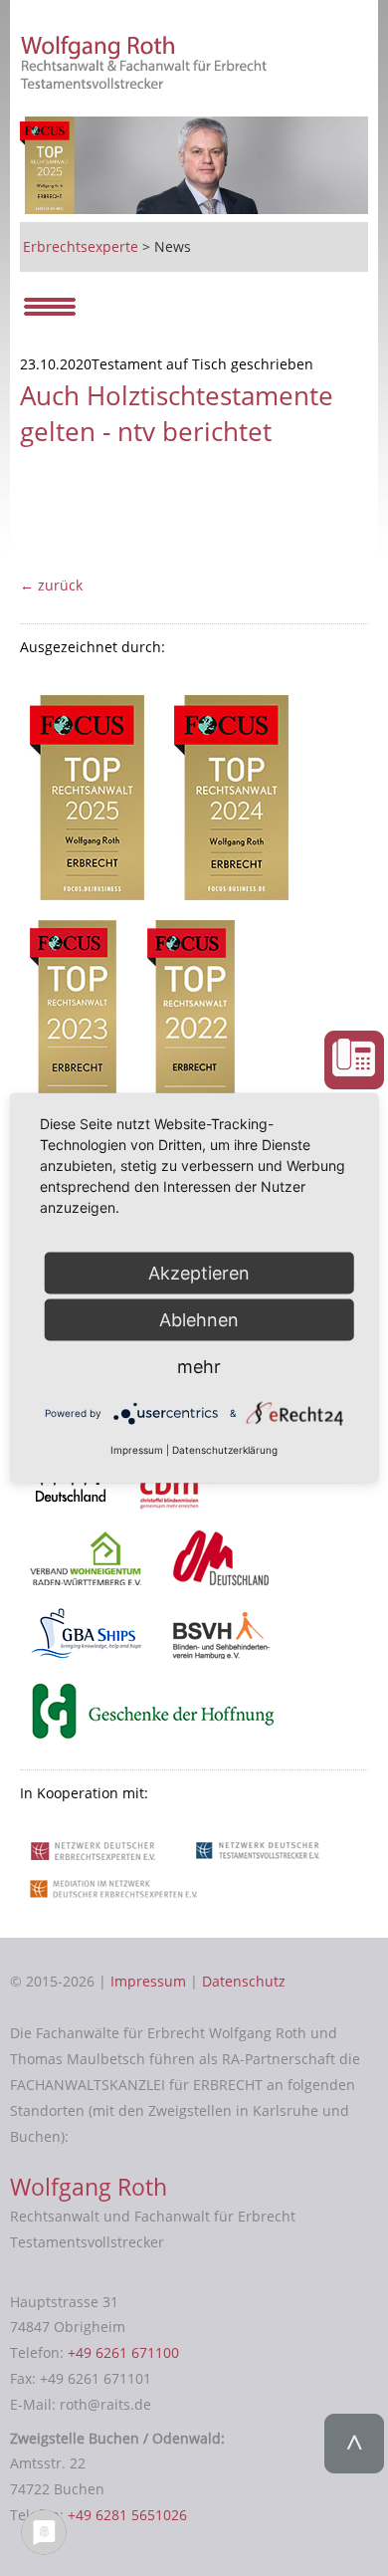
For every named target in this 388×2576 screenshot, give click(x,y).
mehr (199, 1366)
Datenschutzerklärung (225, 1450)
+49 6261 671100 (123, 2352)
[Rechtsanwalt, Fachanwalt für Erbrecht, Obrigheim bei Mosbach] (148, 83)
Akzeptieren (199, 1272)
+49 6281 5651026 (127, 2515)
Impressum (148, 1981)
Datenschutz (244, 1981)
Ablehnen (199, 1319)
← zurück (51, 585)
